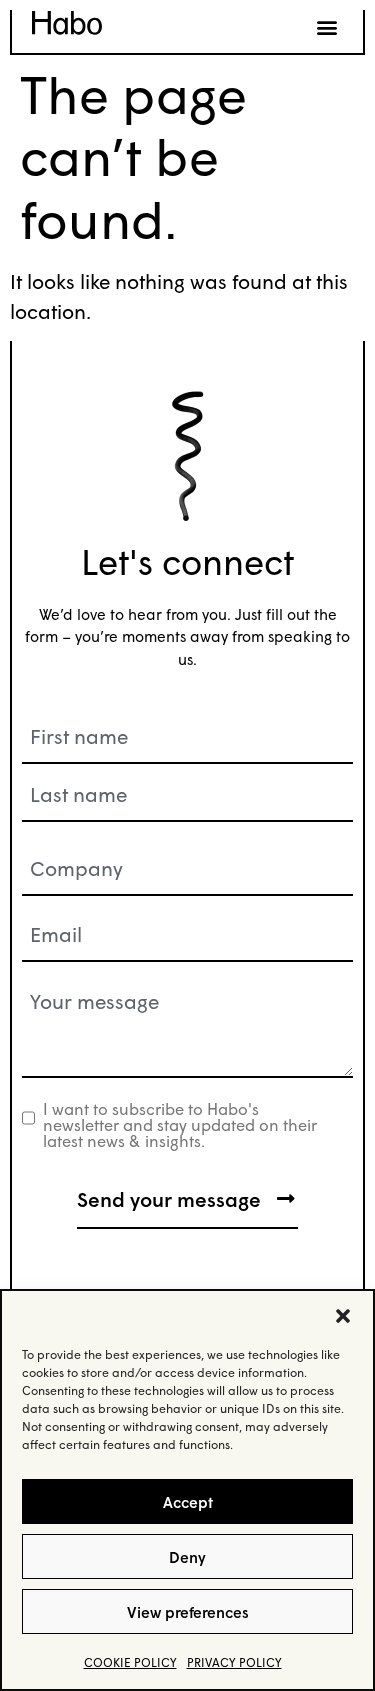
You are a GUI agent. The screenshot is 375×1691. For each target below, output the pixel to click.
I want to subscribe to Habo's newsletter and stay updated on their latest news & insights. (180, 1125)
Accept (188, 1502)
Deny (187, 1557)
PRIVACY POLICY (234, 1662)
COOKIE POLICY (130, 1662)
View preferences (188, 1612)
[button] (343, 1316)
